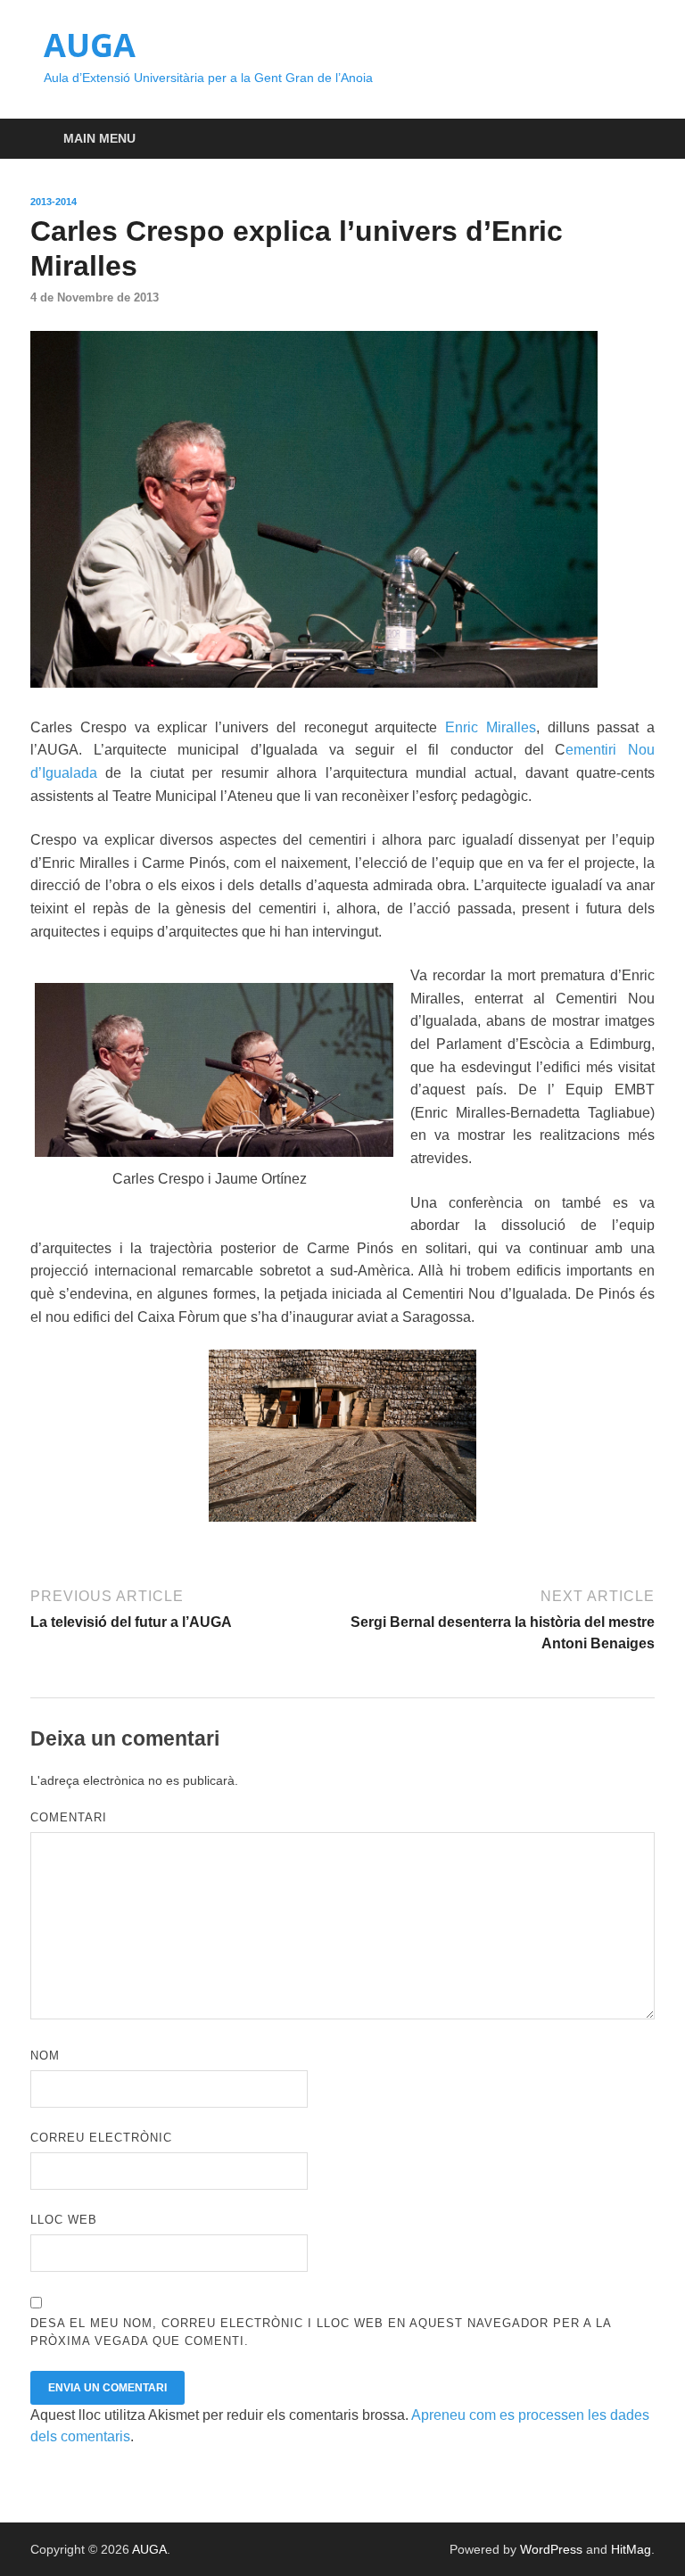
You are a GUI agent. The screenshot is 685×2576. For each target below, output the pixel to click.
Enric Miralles (491, 727)
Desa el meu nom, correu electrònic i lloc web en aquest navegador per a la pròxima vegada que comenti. (321, 2332)
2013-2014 (54, 202)
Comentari (69, 1817)
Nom (45, 2056)
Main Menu (99, 138)
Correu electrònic (101, 2138)
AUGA (90, 45)
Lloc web (64, 2220)
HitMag (631, 2549)
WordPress (551, 2549)
